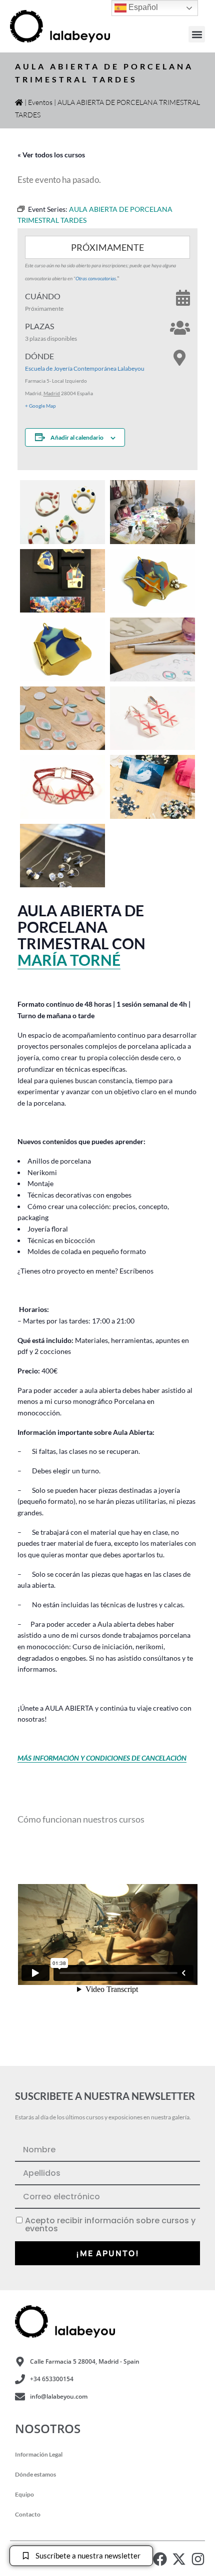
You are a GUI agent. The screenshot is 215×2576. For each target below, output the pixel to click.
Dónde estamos (35, 2474)
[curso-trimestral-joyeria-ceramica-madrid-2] (152, 649)
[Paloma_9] (62, 787)
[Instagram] (198, 2559)
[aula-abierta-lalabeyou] (152, 512)
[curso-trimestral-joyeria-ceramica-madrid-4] (62, 718)
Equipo (24, 2494)
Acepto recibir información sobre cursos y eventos (110, 2225)
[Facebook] (160, 2559)
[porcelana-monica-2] (62, 856)
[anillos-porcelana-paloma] (62, 512)
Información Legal (39, 2454)
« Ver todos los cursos (51, 155)
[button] (197, 34)
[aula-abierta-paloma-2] (62, 649)
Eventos (40, 102)
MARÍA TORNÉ (69, 960)
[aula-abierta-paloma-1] (152, 581)
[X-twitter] (179, 2559)
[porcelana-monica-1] (152, 787)
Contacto (28, 2514)
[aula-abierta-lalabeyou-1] (62, 581)
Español (142, 7)
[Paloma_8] (152, 718)
